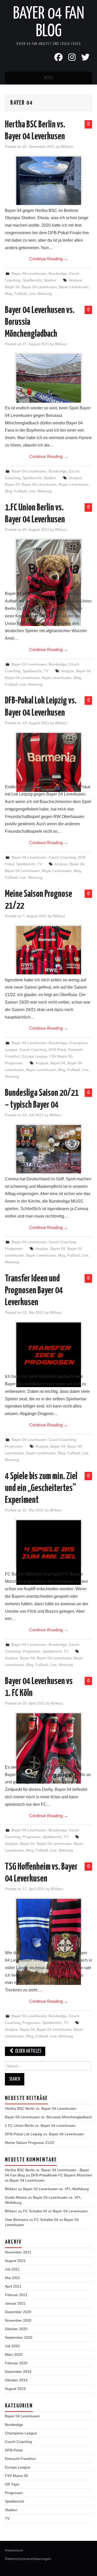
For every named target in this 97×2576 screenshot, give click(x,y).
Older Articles (28, 2051)
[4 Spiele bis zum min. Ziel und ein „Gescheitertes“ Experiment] (49, 1553)
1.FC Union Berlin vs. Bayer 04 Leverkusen (40, 2126)
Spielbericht (32, 280)
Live (32, 294)
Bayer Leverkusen (74, 287)
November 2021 (18, 2252)
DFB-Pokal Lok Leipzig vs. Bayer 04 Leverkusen (44, 2134)
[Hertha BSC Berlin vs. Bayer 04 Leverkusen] (49, 181)
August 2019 (15, 2389)
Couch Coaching (62, 857)
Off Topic (12, 2484)
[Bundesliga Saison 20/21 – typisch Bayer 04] (49, 1149)
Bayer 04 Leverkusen (29, 273)
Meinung (45, 294)
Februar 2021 (16, 2295)
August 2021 (15, 2261)
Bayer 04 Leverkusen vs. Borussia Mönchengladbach (48, 2117)
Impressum (14, 2550)
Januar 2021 (15, 2303)
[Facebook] (58, 57)
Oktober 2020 (16, 2329)
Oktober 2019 (16, 2380)
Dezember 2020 (18, 2312)
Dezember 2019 (18, 2372)
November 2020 (18, 2320)
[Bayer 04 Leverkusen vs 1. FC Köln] (49, 1748)
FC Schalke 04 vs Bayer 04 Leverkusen (55, 2211)
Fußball (20, 294)
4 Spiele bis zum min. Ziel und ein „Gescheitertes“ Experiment (41, 1488)
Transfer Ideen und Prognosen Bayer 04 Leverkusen (34, 1291)
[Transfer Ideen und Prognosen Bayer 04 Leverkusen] (49, 1355)
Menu (49, 78)
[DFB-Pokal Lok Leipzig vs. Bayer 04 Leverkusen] (49, 762)
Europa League (35, 1056)
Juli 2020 (12, 2346)
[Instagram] (72, 57)
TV (46, 671)
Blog (9, 294)
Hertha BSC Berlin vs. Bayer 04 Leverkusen (41, 2108)
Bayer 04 (12, 287)
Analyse (75, 280)
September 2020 (19, 2337)
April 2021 (13, 2286)
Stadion (50, 280)
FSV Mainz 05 (61, 1056)
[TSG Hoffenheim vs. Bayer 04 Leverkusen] (49, 1942)
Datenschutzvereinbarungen (28, 2559)
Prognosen (14, 1063)
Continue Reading (49, 259)
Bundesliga (58, 273)
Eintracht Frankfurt (20, 2459)
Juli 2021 (12, 2269)
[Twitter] (85, 57)
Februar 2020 (16, 2363)
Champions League (21, 2433)
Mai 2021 (13, 2278)
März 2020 (14, 2355)
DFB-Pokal (57, 1050)
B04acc (67, 147)
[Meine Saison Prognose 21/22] (49, 950)
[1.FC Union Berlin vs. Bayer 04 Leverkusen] (49, 583)
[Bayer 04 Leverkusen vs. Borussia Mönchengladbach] (49, 378)
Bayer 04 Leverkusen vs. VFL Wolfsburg (56, 2189)
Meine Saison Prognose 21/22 (30, 2143)
